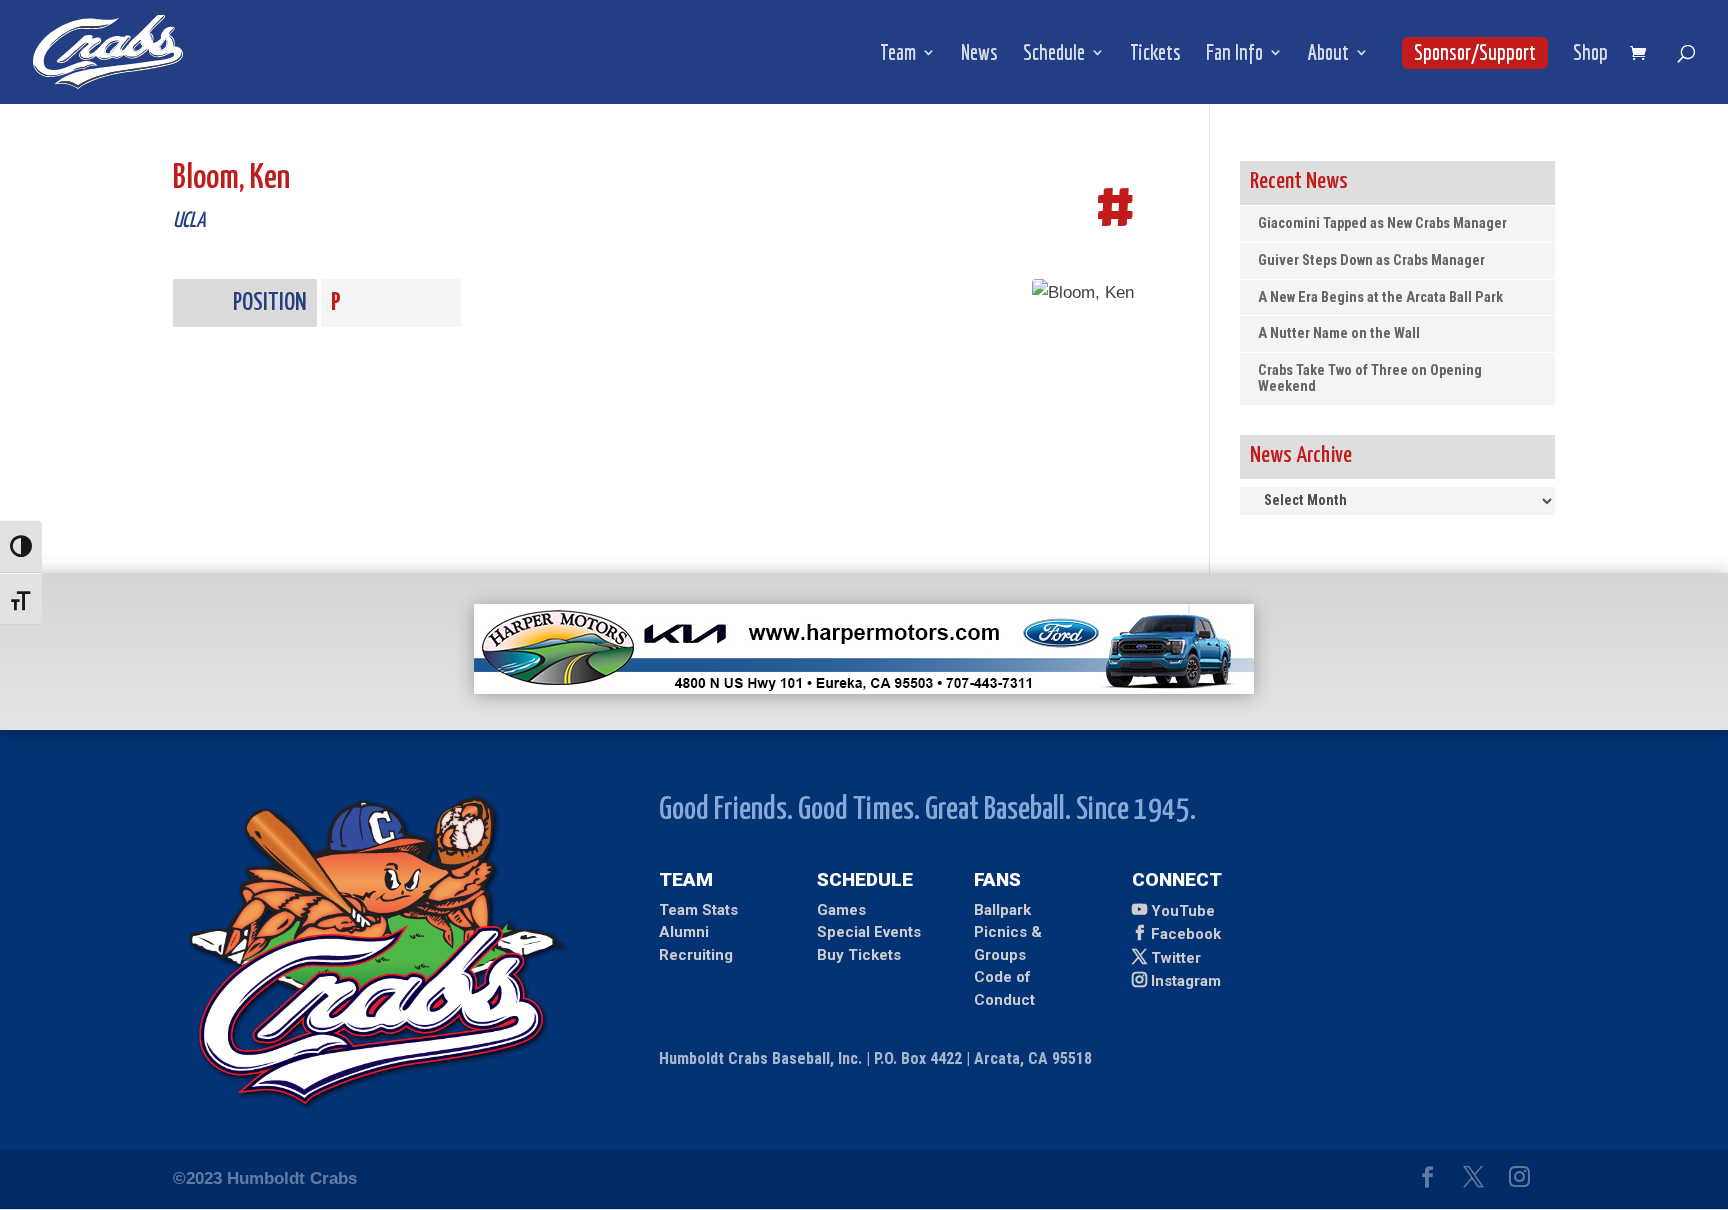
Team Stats (698, 910)
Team (898, 54)
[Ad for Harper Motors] (864, 688)
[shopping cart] (1643, 54)
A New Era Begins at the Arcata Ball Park (1380, 297)
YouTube (1183, 911)
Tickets (1155, 54)
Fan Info (1234, 54)
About (1328, 54)
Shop (1590, 54)
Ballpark (1002, 910)
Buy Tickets (859, 955)
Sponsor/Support (1475, 52)
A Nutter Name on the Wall (1339, 333)
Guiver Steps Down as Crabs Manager (1371, 260)
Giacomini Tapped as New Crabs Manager (1382, 223)
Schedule (1054, 54)
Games (841, 910)
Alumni (684, 932)
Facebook (1186, 934)
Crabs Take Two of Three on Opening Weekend (1370, 378)
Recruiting (696, 955)
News (979, 54)
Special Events (869, 932)
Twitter (1176, 958)
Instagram (1186, 981)
